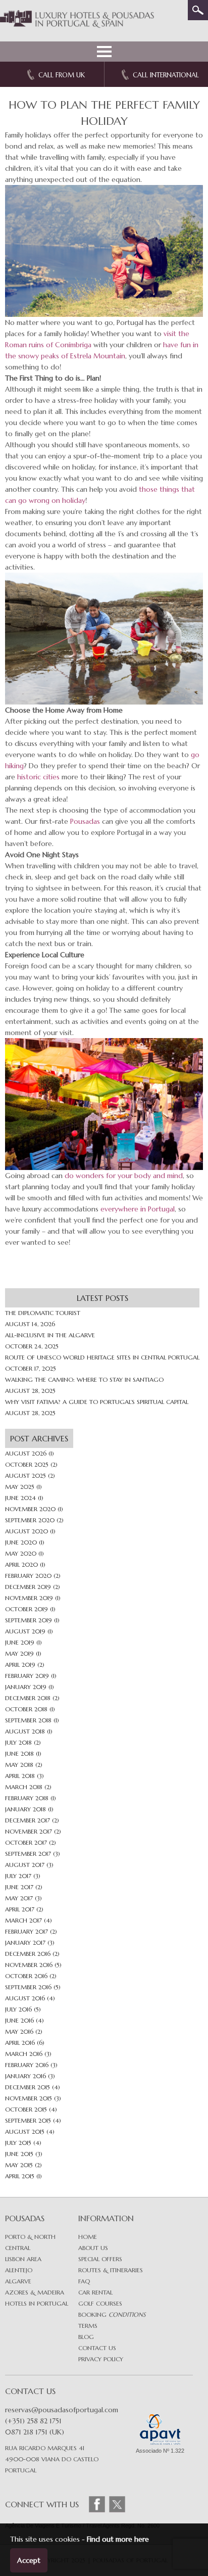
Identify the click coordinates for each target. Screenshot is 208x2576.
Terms (88, 2326)
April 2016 (20, 2043)
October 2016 (26, 1976)
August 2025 (25, 1476)
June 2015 (19, 2154)
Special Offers (100, 2259)
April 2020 (21, 1564)
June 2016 (19, 2020)
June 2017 (19, 1887)
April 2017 (20, 1909)
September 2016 (28, 1987)
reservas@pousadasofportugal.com (62, 2410)
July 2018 (18, 1742)
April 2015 (20, 2176)
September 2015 (28, 2120)
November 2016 (29, 1965)
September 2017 (28, 1854)
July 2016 (18, 2009)
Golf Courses (100, 2303)
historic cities (38, 777)
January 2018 (25, 1809)
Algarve (18, 2281)
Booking (112, 2314)
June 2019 (20, 1642)
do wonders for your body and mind (124, 1176)
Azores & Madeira (35, 2292)
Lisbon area (23, 2259)
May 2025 (20, 1487)
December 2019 (28, 1587)
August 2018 (25, 1731)
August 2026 (26, 1453)
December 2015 (28, 2087)
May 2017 (19, 1898)
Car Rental (95, 2292)
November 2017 (29, 1831)
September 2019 (29, 1620)
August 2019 (25, 1631)
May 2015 (19, 2165)
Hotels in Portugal (37, 2303)
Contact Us (97, 2348)
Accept (29, 2560)
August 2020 (27, 1531)
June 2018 (19, 1753)
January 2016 (25, 2076)
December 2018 (28, 1698)
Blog (86, 2337)
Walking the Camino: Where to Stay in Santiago (84, 1379)
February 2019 (27, 1676)
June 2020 (21, 1542)
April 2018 (20, 1776)
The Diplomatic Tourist (43, 1313)
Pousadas (85, 821)
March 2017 (23, 1920)
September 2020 (30, 1520)
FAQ (84, 2281)
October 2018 (26, 1709)
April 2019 (20, 1665)
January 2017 (25, 1942)
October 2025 (27, 1464)
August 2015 (25, 2132)
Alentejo (19, 2270)
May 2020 (21, 1553)
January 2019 (26, 1687)
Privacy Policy (101, 2359)
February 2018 (27, 1798)
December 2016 (28, 1954)
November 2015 (29, 2098)
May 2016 (19, 2031)
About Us (93, 2248)
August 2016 (25, 1998)
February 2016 (27, 2065)
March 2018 (24, 1787)
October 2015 (26, 2109)
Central (18, 2248)
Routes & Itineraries (111, 2270)
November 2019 (29, 1598)
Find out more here (118, 2539)
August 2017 (25, 1865)
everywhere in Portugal (138, 1209)
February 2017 (27, 1931)
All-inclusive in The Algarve (50, 1335)
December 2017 (28, 1820)
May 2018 (19, 1765)
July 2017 (18, 1876)
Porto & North (30, 2237)
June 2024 (20, 1498)
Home (88, 2237)
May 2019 (19, 1653)
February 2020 (28, 1576)
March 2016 (24, 2054)
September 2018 (28, 1720)
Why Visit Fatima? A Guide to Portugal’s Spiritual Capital (97, 1402)
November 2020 (30, 1509)
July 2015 (18, 2143)
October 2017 (26, 1842)
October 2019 (27, 1609)
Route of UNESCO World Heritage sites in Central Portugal (102, 1357)
